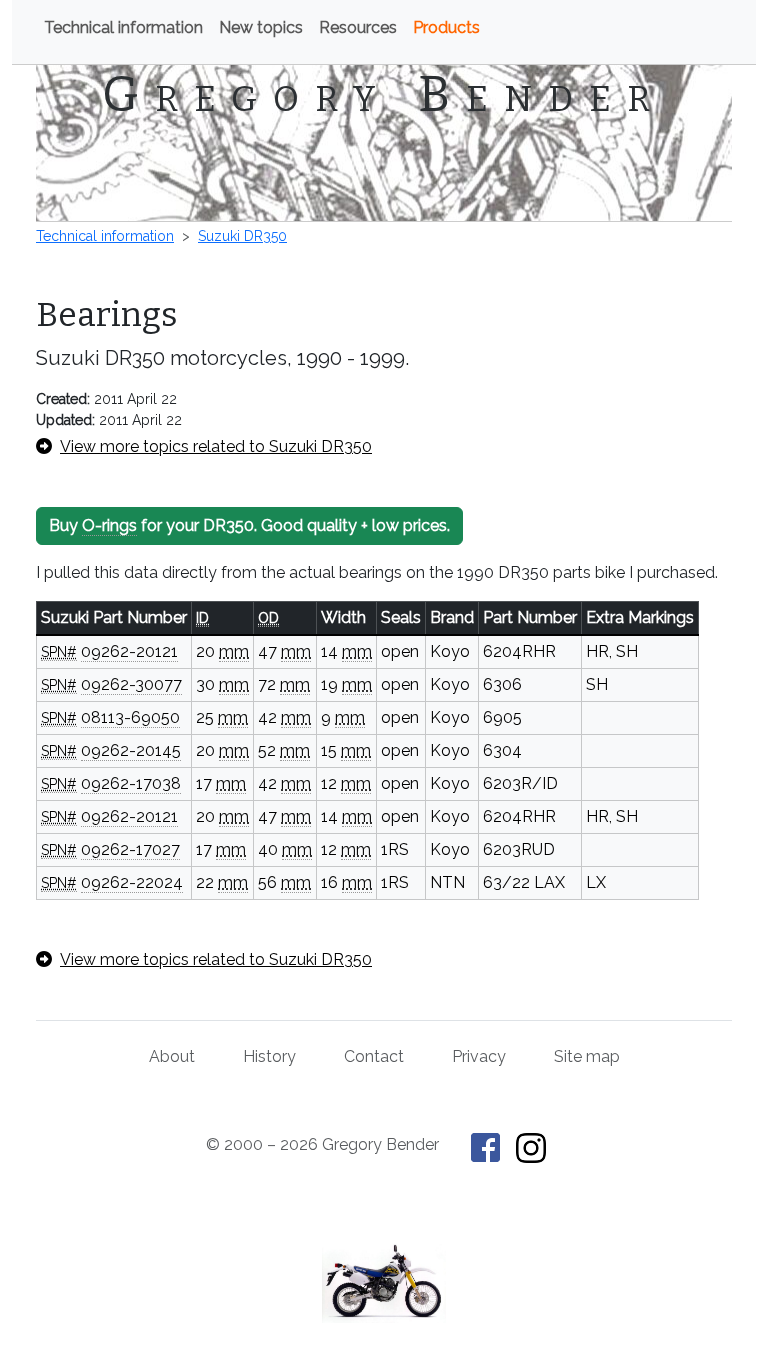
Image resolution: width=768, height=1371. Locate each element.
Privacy (479, 1056)
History (269, 1056)
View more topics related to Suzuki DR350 (216, 446)
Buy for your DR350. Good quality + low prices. (249, 525)
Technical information (123, 27)
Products (446, 27)
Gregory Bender (384, 94)
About (172, 1056)
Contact (374, 1056)
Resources (358, 27)
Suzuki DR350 (242, 236)
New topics (261, 27)
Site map (587, 1056)
